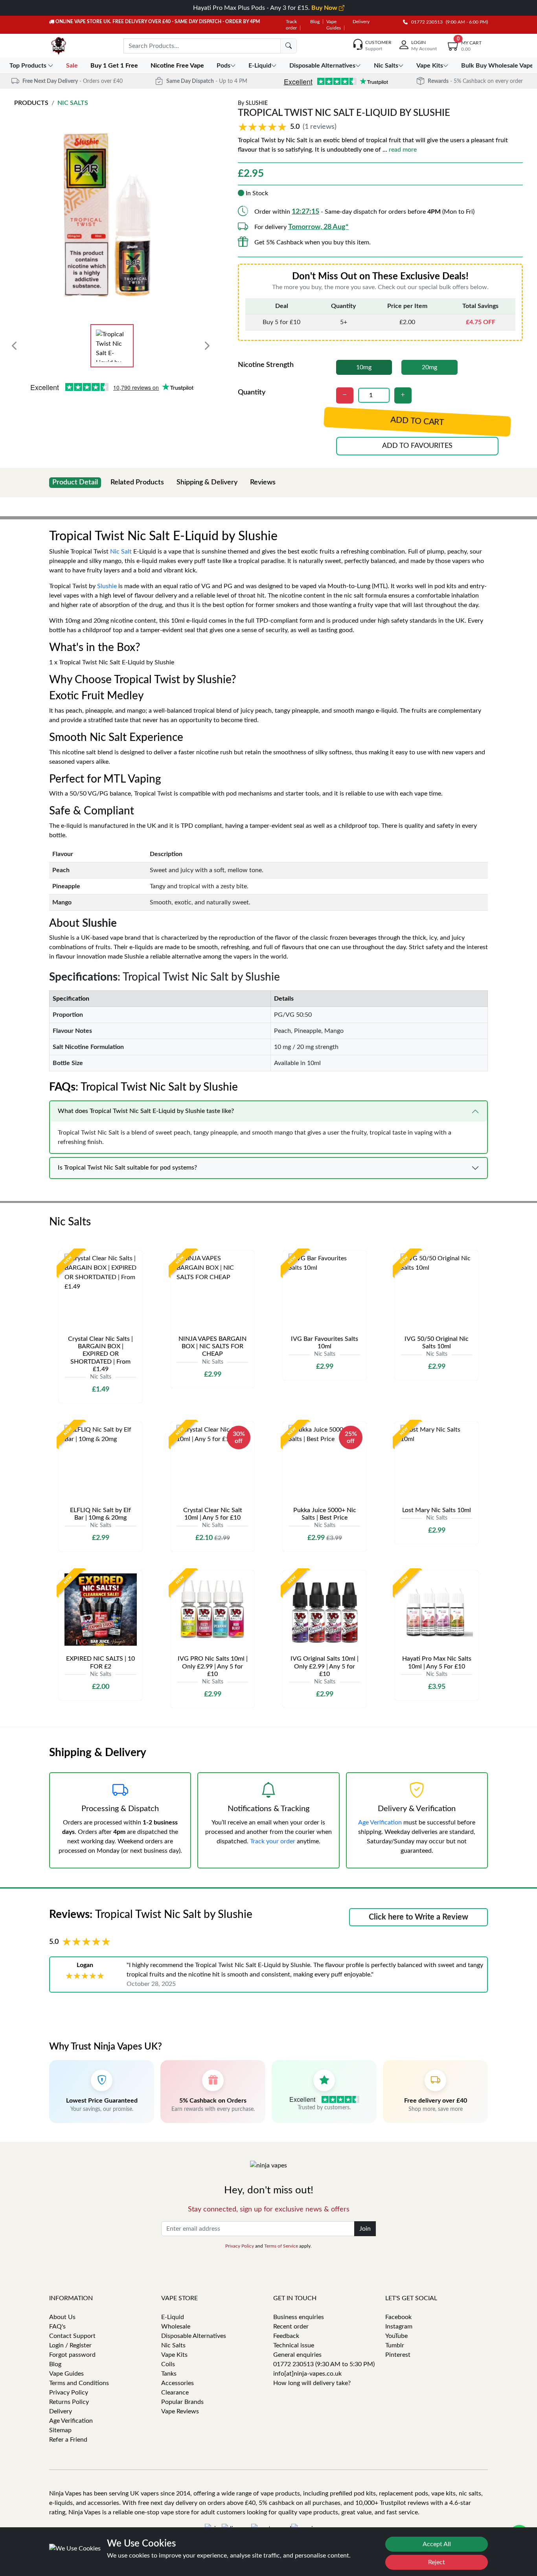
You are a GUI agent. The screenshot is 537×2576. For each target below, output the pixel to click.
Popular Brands (182, 2402)
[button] (289, 127)
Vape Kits (174, 2355)
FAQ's (57, 2327)
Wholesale (176, 2327)
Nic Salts (73, 103)
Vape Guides (66, 2374)
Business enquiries (299, 2317)
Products (31, 103)
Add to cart (417, 422)
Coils (168, 2364)
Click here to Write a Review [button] (418, 1917)
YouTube (396, 2336)
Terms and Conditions (79, 2383)
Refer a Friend (68, 2440)
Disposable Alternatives (194, 2336)
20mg (429, 367)
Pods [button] (223, 66)
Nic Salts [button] (386, 66)
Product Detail (75, 482)
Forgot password (72, 2355)
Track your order (273, 1841)
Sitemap (60, 2430)
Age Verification (380, 1822)
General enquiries (297, 2355)
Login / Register (70, 2345)
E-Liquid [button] (260, 66)
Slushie (257, 103)
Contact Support (72, 2336)
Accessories (177, 2383)
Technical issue (294, 2345)
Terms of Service (281, 2246)
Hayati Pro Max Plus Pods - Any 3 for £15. (266, 8)
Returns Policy (69, 2402)
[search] (289, 46)
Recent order (291, 2327)
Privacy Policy (240, 2246)
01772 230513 (425, 22)
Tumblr (395, 2345)
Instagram (399, 2327)
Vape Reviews (180, 2411)
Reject (437, 2562)
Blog (315, 22)
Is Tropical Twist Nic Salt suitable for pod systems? (127, 1168)
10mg (364, 367)
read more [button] (403, 150)
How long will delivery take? (312, 2383)
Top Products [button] (29, 66)
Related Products (137, 482)
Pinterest (398, 2355)
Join (365, 2229)
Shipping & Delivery (207, 482)
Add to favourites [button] (417, 446)
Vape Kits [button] (430, 66)
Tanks (169, 2374)
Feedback (286, 2336)
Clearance (175, 2393)
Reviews (263, 482)
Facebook (398, 2317)
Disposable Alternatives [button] (322, 66)
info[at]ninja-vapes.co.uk (307, 2374)
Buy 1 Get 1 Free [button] (115, 66)
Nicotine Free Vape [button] (178, 66)
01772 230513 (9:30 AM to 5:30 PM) (324, 2364)
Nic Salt (121, 552)
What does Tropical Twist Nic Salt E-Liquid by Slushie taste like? (146, 1111)
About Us (62, 2317)
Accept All (437, 2544)
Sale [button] (73, 66)
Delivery (361, 22)
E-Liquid (173, 2317)
